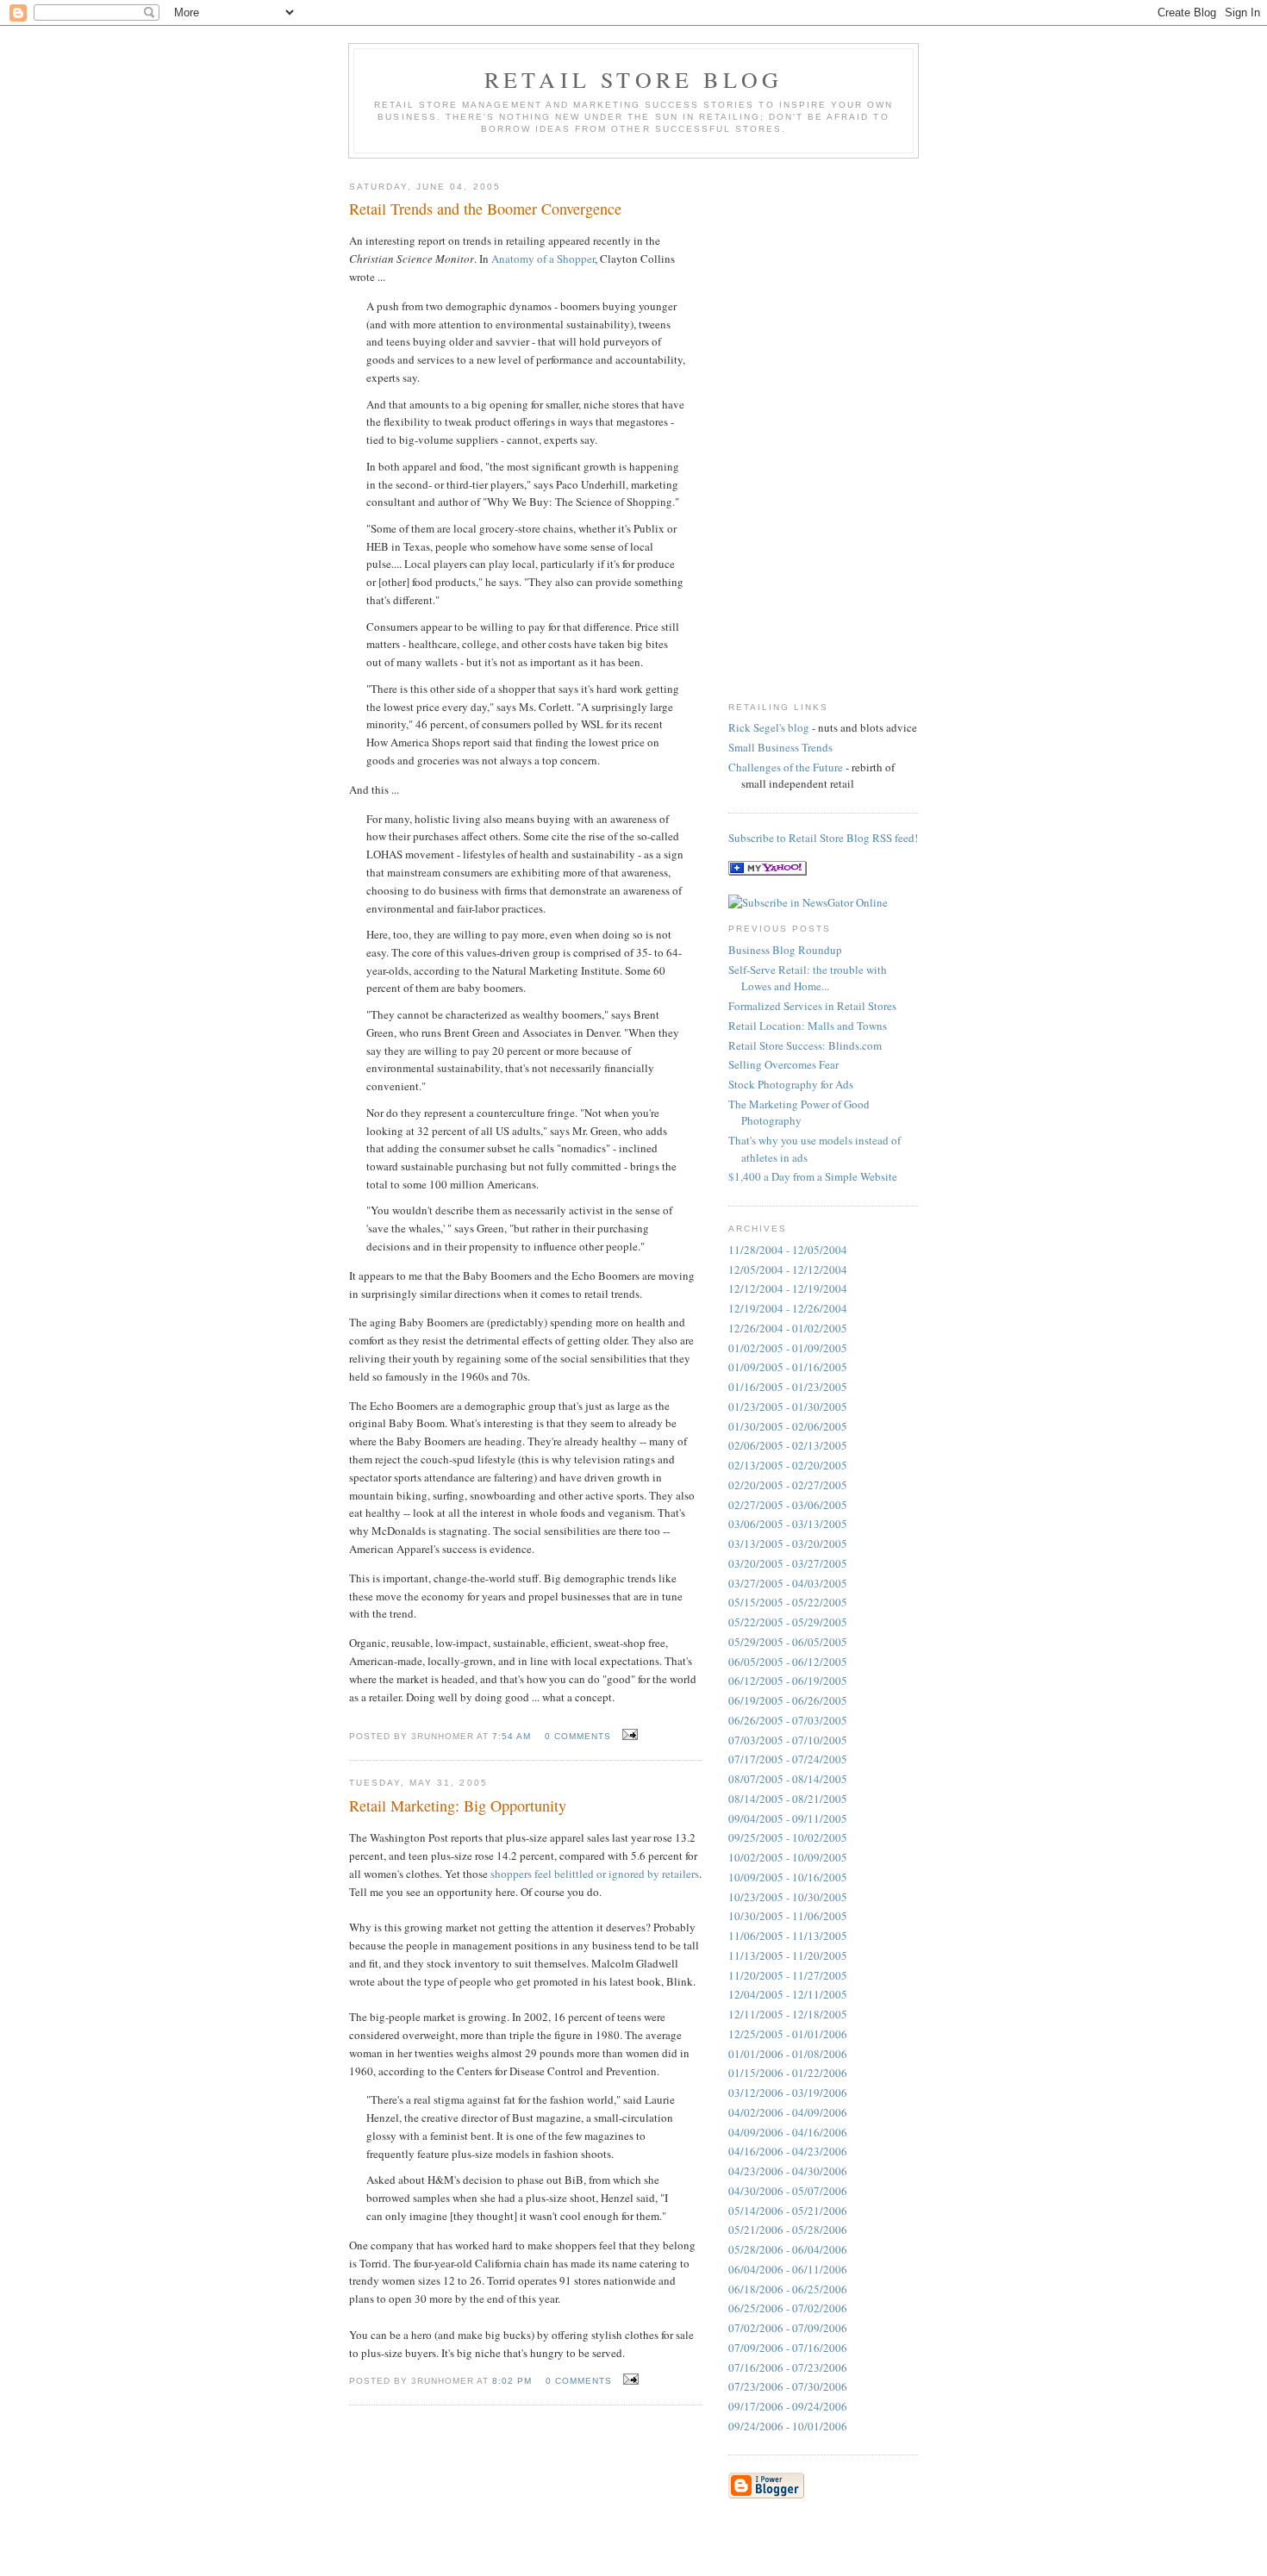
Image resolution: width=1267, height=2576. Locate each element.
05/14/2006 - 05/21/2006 (788, 2211)
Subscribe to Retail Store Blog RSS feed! (823, 838)
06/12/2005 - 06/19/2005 (788, 1681)
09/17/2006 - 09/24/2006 (788, 2406)
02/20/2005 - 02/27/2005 (788, 1485)
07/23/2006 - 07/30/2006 (788, 2386)
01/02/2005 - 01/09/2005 (788, 1348)
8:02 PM (512, 2381)
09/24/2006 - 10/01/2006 (788, 2426)
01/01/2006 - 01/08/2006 (788, 2054)
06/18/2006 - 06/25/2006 (788, 2289)
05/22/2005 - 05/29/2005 (788, 1622)
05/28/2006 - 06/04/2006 (788, 2249)
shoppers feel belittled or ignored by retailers (595, 1874)
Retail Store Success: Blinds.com (805, 1045)
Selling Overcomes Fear (783, 1064)
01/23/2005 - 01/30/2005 (788, 1407)
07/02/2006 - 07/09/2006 (788, 2328)
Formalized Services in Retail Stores (812, 1006)
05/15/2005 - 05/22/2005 (788, 1602)
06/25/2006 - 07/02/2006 (788, 2308)
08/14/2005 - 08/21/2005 (788, 1799)
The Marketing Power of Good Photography (799, 1113)
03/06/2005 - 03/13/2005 (788, 1524)
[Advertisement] (797, 426)
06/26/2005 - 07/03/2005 (788, 1720)
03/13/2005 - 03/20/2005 (788, 1544)
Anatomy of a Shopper (543, 259)
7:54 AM (512, 1736)
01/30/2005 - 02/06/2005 (788, 1426)
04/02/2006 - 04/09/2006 (788, 2112)
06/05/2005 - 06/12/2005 (788, 1662)
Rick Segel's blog (769, 727)
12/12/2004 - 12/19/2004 (788, 1288)
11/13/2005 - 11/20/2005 (788, 1955)
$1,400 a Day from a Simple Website (813, 1176)
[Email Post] (628, 1735)
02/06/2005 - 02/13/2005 (788, 1445)
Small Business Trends (780, 747)
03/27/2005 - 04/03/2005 (788, 1583)
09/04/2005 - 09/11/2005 (788, 1818)
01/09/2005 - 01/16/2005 (788, 1367)
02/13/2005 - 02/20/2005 (788, 1465)
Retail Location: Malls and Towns (808, 1026)
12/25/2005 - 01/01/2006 (788, 2034)
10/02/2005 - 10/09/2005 (788, 1857)
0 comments (578, 1736)
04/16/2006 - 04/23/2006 (788, 2151)
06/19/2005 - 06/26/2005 (788, 1700)
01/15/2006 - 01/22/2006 (788, 2073)
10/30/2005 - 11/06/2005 (788, 1916)
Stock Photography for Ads (791, 1084)
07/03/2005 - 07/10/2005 (788, 1740)
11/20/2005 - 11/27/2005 (788, 1975)
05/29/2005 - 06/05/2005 (788, 1642)
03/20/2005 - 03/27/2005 (788, 1563)
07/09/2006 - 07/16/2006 (788, 2348)
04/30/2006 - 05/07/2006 (788, 2191)
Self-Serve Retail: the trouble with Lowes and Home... (808, 978)
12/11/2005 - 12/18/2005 (788, 2014)
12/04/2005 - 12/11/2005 (788, 1994)
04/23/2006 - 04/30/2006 (788, 2171)
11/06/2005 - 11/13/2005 (788, 1936)
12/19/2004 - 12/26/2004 (788, 1308)
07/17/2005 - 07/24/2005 (788, 1759)
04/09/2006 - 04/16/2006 (788, 2132)
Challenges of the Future (786, 767)
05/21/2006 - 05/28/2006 (788, 2230)
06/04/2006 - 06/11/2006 (788, 2269)
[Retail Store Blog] (768, 871)
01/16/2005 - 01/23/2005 (788, 1387)
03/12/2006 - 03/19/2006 (788, 2093)
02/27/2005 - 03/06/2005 (788, 1505)
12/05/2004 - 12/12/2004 (788, 1269)
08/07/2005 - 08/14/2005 (788, 1779)
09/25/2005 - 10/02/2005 (788, 1837)
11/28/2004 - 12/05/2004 (788, 1250)
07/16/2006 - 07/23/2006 (788, 2367)
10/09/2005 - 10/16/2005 (788, 1877)
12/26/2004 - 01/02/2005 (788, 1328)
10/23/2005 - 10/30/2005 (788, 1897)
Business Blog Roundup (785, 950)
